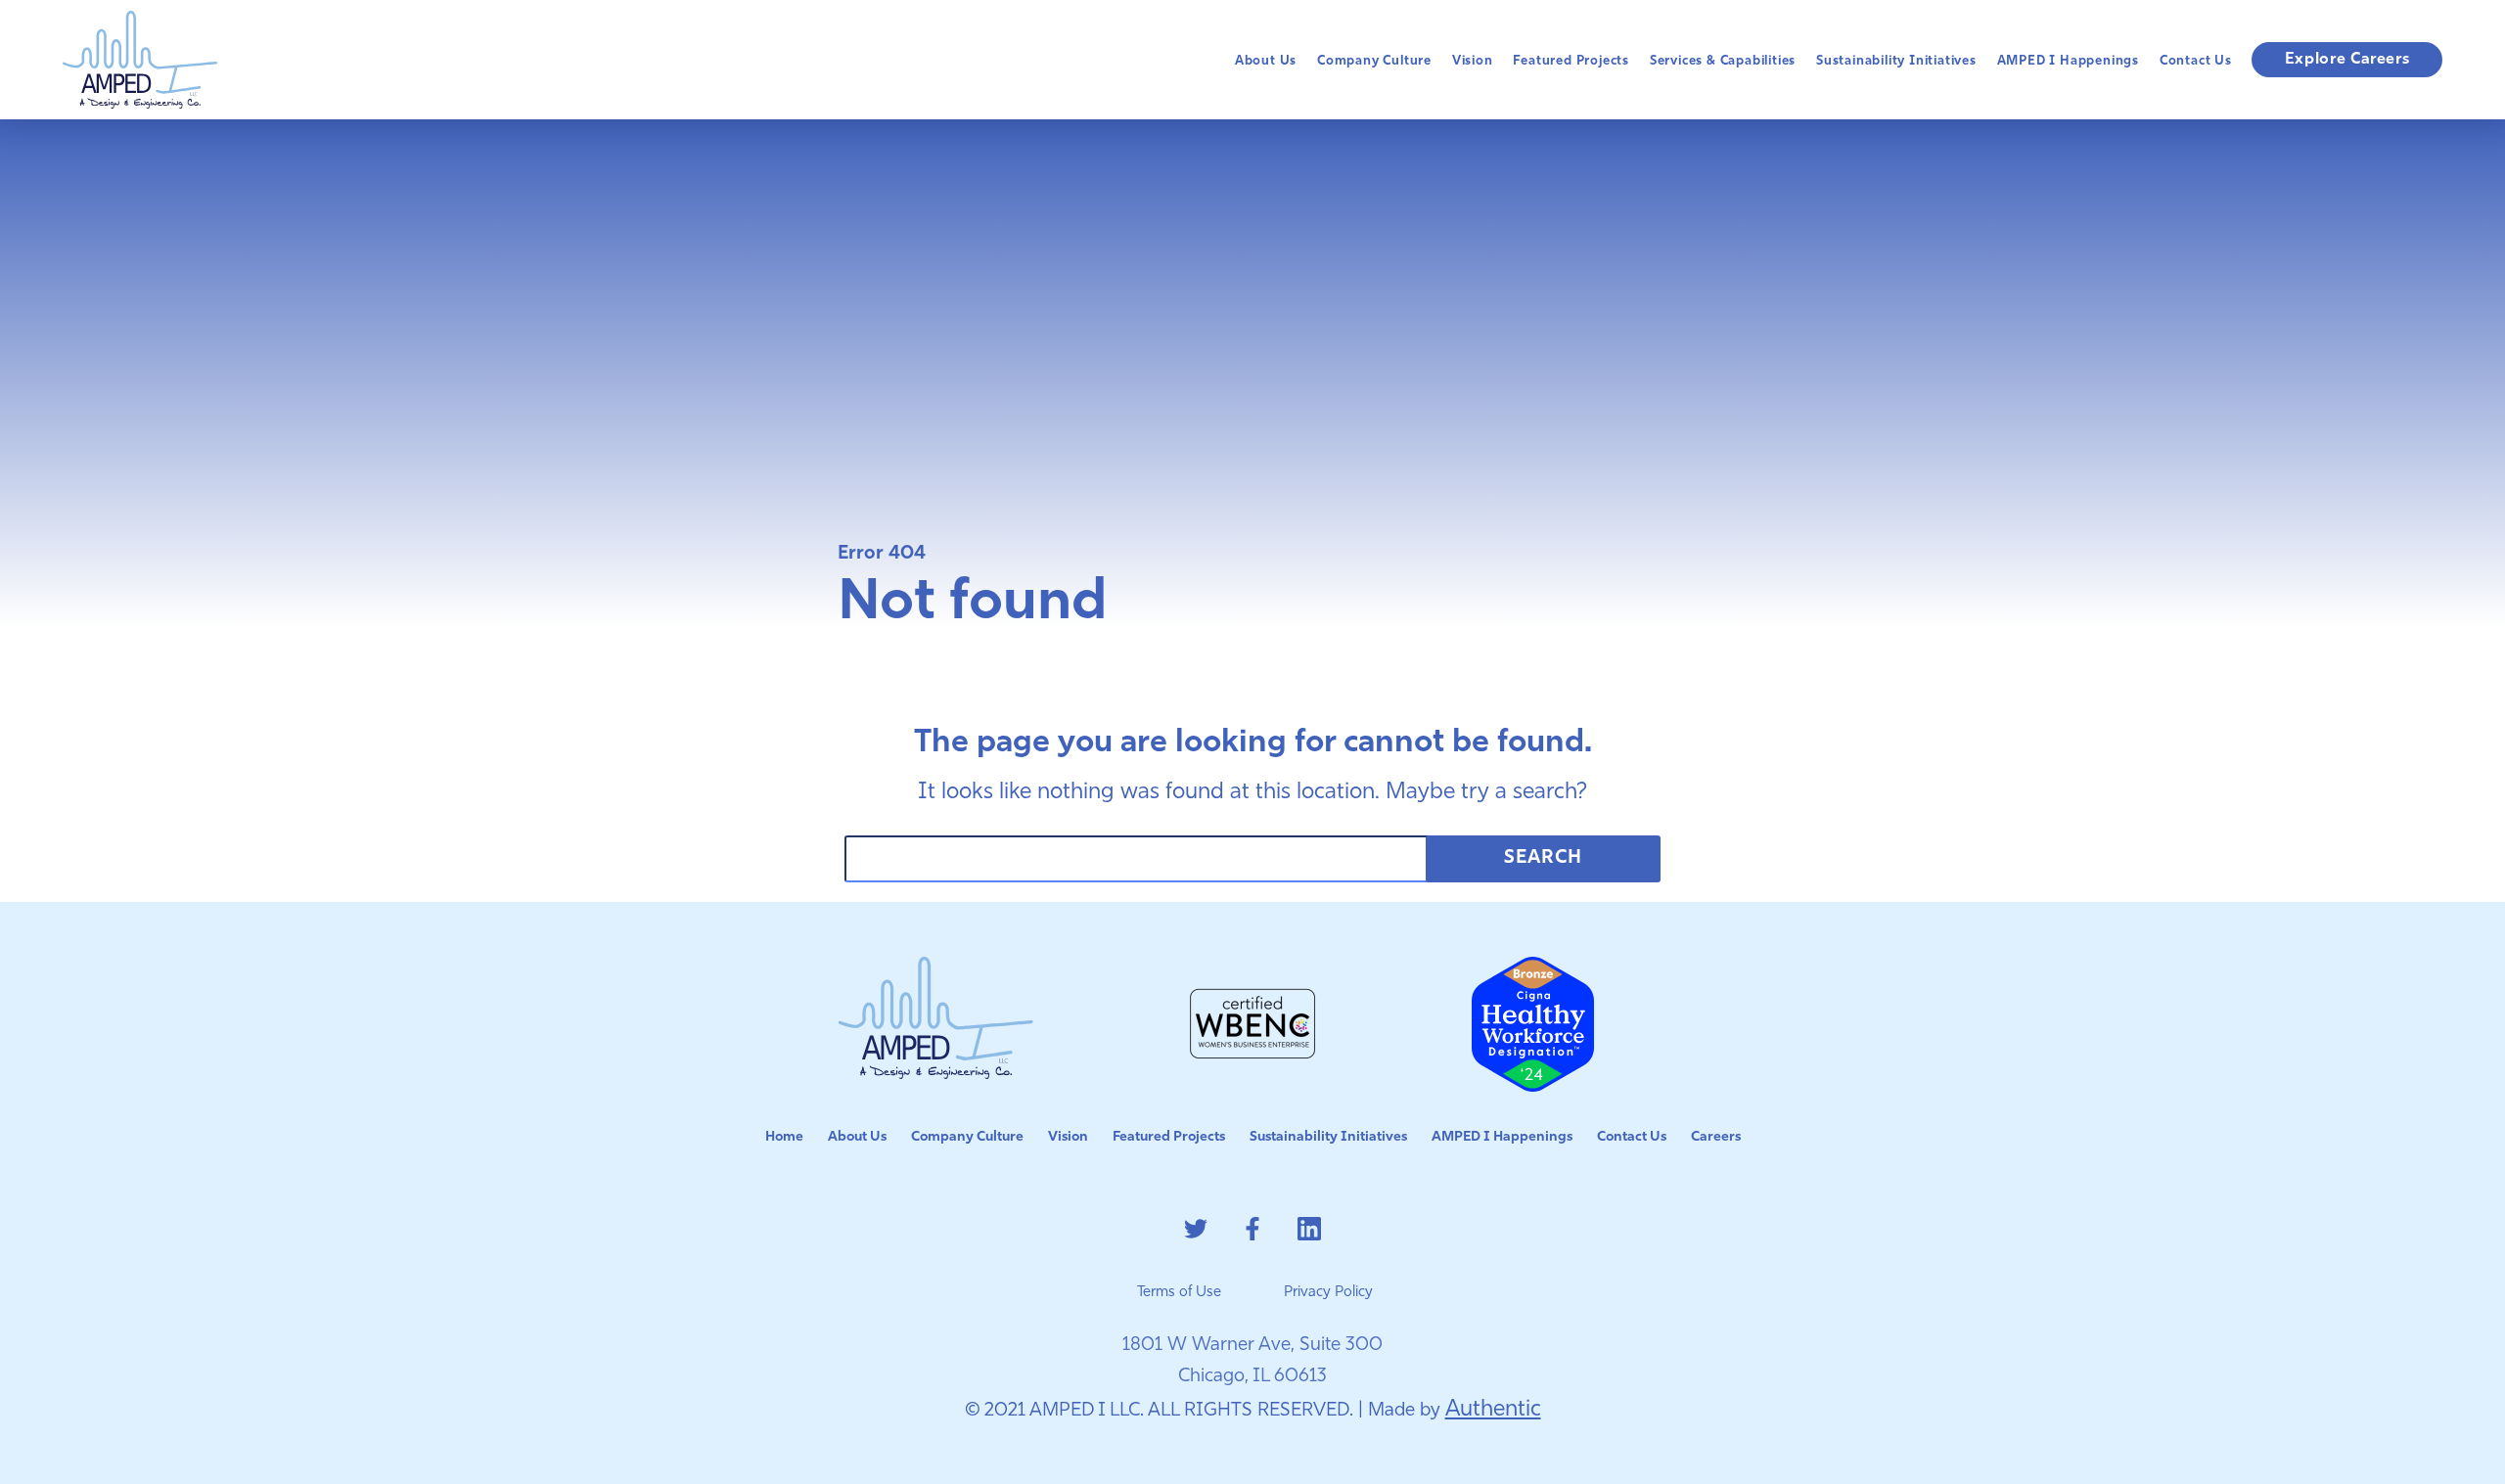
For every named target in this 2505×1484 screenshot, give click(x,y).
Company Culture (1374, 61)
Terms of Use (1179, 1293)
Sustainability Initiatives (1896, 61)
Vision (1473, 61)
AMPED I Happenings (2068, 61)
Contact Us (2196, 61)
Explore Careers (2347, 60)
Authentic (1493, 1410)
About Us (1266, 61)
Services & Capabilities (1723, 61)
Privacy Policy (1328, 1293)
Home (784, 1137)
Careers (1716, 1137)
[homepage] (140, 60)
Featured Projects (1571, 61)
